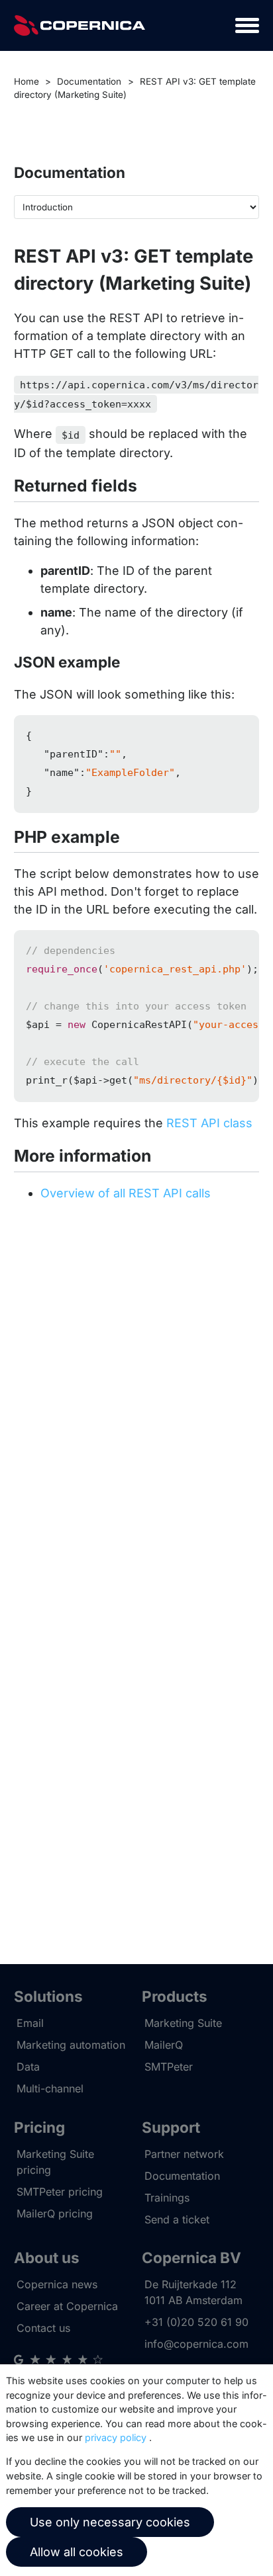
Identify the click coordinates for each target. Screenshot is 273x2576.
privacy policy (116, 2437)
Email (30, 2023)
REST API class (209, 1123)
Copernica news (57, 2284)
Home (27, 81)
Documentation (89, 81)
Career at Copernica (67, 2306)
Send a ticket (177, 2219)
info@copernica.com (196, 2344)
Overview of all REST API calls (126, 1193)
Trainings (167, 2198)
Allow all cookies (77, 2552)
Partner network (184, 2154)
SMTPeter (169, 2067)
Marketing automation (71, 2045)
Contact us (43, 2328)
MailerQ (164, 2045)
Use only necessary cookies (110, 2522)
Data (28, 2067)
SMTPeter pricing (60, 2192)
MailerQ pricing (55, 2213)
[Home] (80, 25)
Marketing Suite (183, 2023)
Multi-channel (50, 2088)
